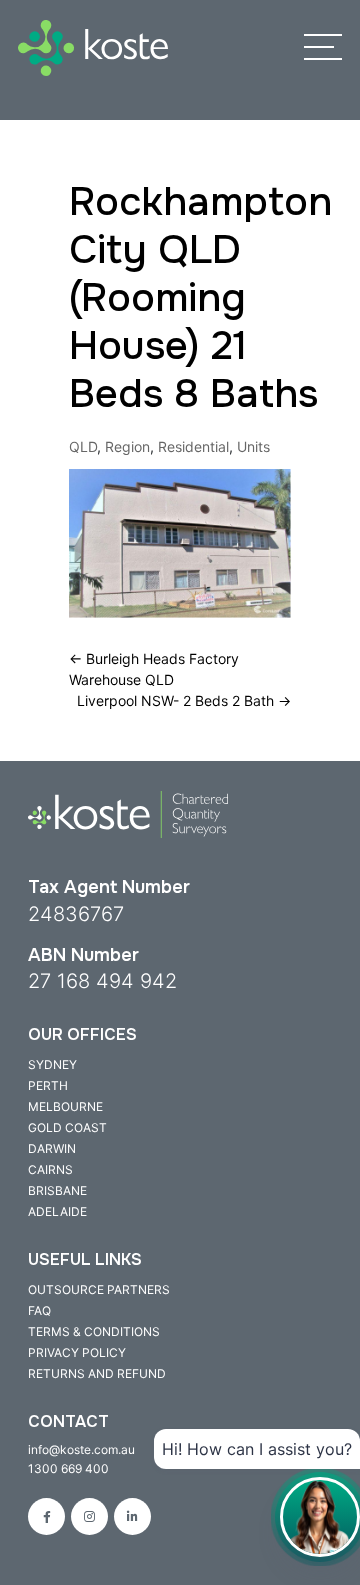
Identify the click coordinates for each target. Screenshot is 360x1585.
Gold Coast (67, 1127)
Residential (193, 446)
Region (127, 446)
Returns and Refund (97, 1373)
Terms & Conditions (94, 1331)
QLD (83, 446)
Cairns (50, 1169)
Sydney (52, 1064)
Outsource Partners (99, 1289)
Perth (48, 1085)
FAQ (39, 1310)
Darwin (52, 1148)
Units (253, 446)
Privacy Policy (77, 1352)
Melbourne (65, 1106)
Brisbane (57, 1190)
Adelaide (57, 1211)
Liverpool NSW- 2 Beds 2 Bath (184, 700)
